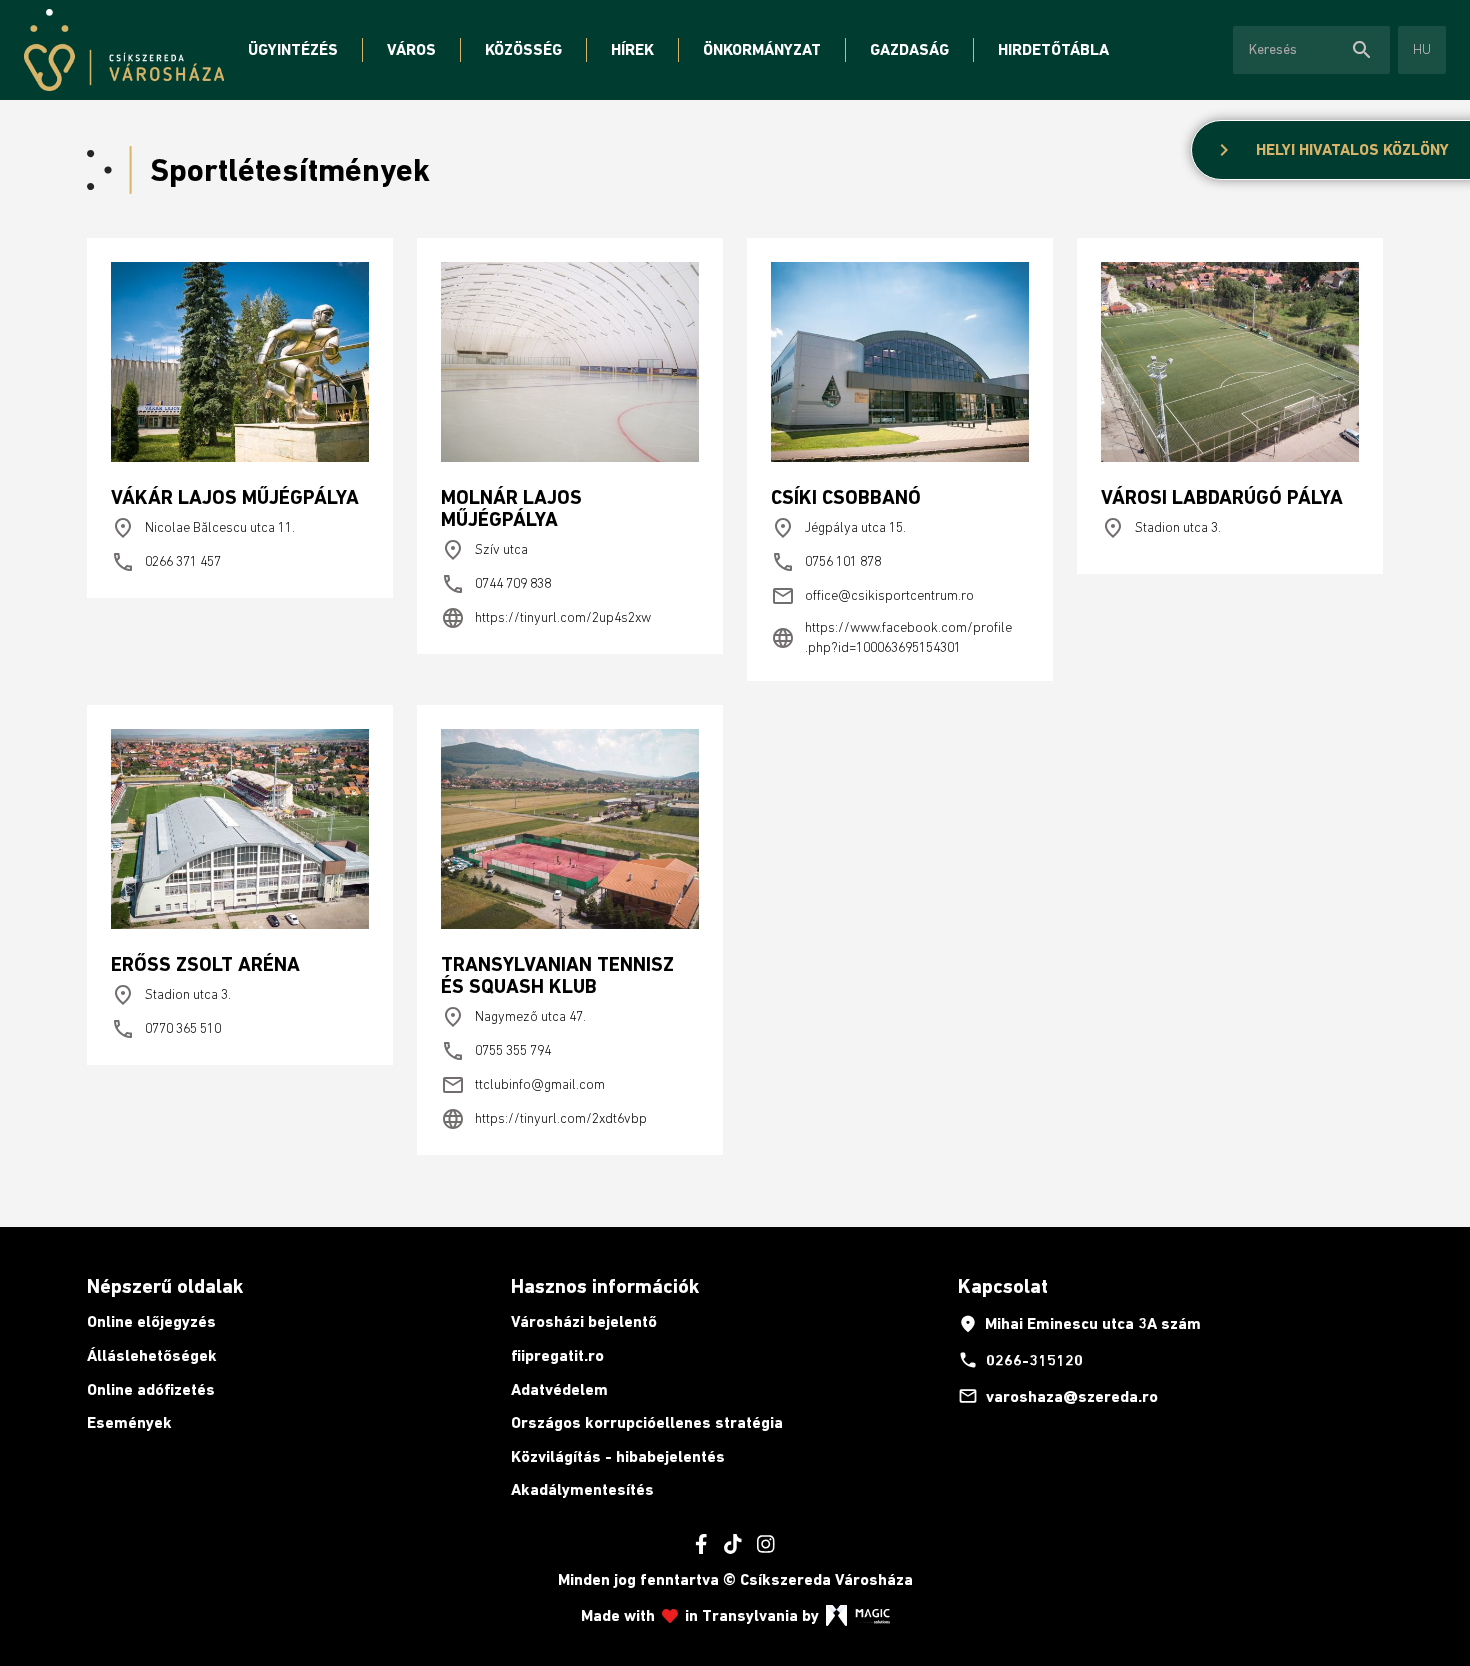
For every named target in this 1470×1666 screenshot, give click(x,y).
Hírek (632, 49)
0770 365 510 (166, 1029)
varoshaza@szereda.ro (1058, 1396)
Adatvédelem (559, 1389)
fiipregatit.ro (557, 1355)
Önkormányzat (762, 49)
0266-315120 (1020, 1360)
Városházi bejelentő (584, 1321)
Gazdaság (909, 49)
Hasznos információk (605, 1286)
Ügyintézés (293, 49)
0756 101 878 (826, 562)
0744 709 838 (496, 584)
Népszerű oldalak (165, 1286)
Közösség (523, 49)
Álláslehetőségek (152, 1355)
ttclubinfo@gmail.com (523, 1085)
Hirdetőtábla (1053, 49)
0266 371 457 (166, 562)
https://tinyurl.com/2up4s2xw (546, 618)
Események (129, 1422)
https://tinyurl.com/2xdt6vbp (544, 1119)
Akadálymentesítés (582, 1489)
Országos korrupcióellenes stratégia (647, 1422)
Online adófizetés (151, 1389)
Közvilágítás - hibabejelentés (618, 1456)
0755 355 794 (496, 1051)
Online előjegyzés (151, 1321)
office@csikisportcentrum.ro (872, 596)
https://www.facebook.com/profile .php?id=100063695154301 (891, 637)
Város (411, 49)
